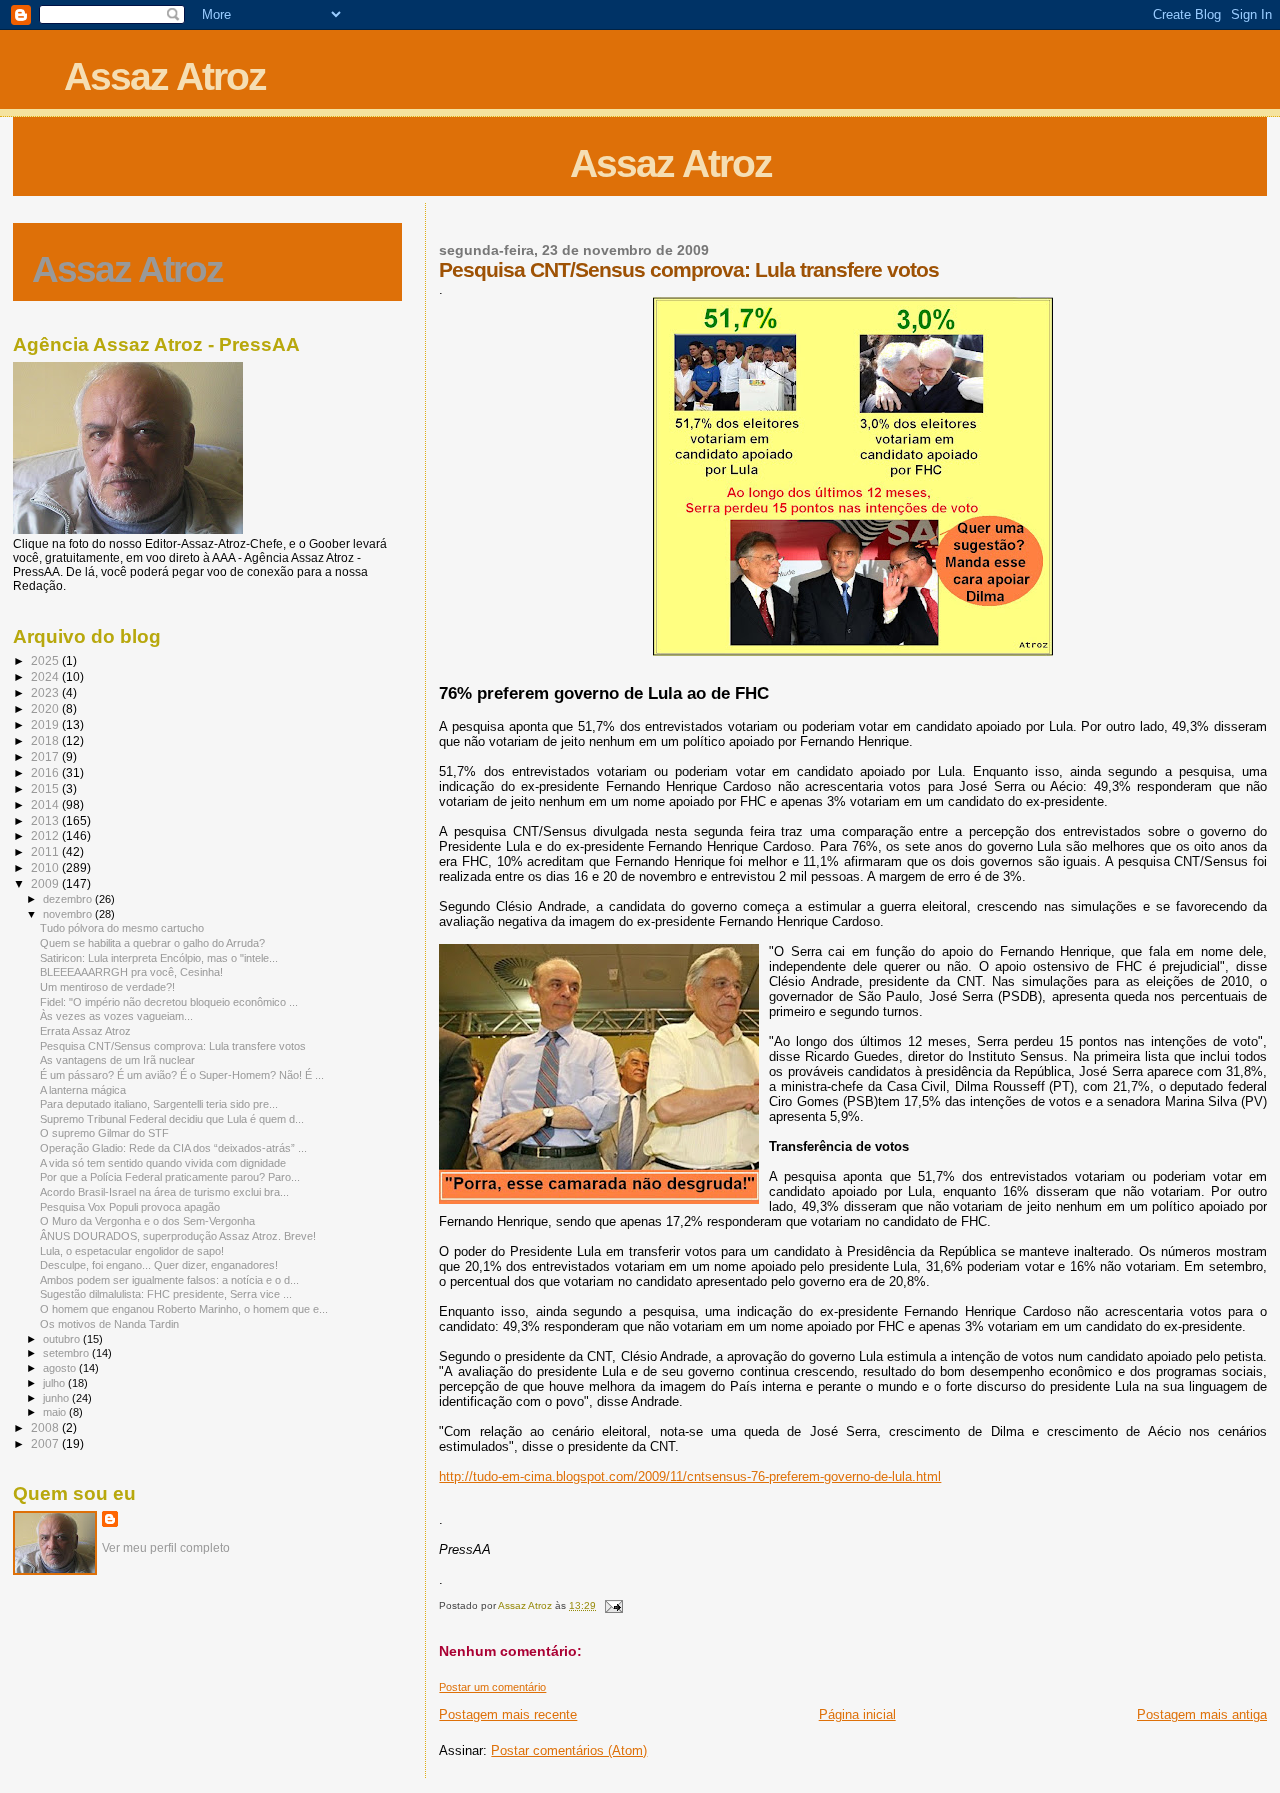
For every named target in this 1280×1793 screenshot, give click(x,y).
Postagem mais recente (508, 1714)
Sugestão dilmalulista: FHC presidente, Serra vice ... (166, 1294)
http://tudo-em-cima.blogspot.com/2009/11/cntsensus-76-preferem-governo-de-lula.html (690, 1476)
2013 (46, 820)
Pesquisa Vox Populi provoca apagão (130, 1207)
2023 (46, 692)
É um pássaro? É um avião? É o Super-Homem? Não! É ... (182, 1075)
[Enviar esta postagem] (612, 1605)
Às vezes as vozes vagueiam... (116, 1016)
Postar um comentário (492, 1687)
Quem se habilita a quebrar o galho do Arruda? (152, 943)
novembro (69, 914)
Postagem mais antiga (1202, 1714)
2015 (46, 788)
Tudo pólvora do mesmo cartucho (122, 928)
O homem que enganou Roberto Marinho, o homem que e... (184, 1309)
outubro (63, 1339)
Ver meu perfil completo (166, 1548)
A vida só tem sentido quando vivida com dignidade (163, 1163)
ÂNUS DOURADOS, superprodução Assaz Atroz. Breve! (178, 1236)
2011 (46, 851)
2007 (46, 1443)
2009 (46, 883)
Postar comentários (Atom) (569, 1750)
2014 (46, 804)
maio (56, 1412)
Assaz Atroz (165, 76)
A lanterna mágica (83, 1090)
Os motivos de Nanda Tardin (109, 1324)
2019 (46, 724)
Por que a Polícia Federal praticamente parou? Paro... (170, 1177)
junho (57, 1398)
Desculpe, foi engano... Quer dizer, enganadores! (159, 1265)
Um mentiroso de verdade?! (107, 987)
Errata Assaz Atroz (85, 1031)
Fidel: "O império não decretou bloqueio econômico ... (169, 1002)
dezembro (69, 899)
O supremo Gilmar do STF (104, 1133)
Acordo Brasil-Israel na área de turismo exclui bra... (164, 1192)
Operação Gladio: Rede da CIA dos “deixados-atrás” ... (173, 1148)
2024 (46, 676)
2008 (46, 1427)
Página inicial (857, 1714)
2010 (46, 867)
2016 (46, 772)
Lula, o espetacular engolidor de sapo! (132, 1251)
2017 (46, 756)
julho (55, 1383)
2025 (46, 660)
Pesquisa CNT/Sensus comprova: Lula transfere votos (173, 1046)
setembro (67, 1353)
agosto (61, 1368)
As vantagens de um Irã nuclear (117, 1060)
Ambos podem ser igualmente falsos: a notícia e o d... (169, 1280)
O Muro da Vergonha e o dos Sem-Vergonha (147, 1221)
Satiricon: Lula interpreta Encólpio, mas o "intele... (159, 958)
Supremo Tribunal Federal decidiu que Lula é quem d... (172, 1119)
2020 (46, 708)
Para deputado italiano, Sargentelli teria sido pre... (159, 1104)
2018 (46, 740)
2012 (46, 835)
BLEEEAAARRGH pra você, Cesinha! (131, 972)
